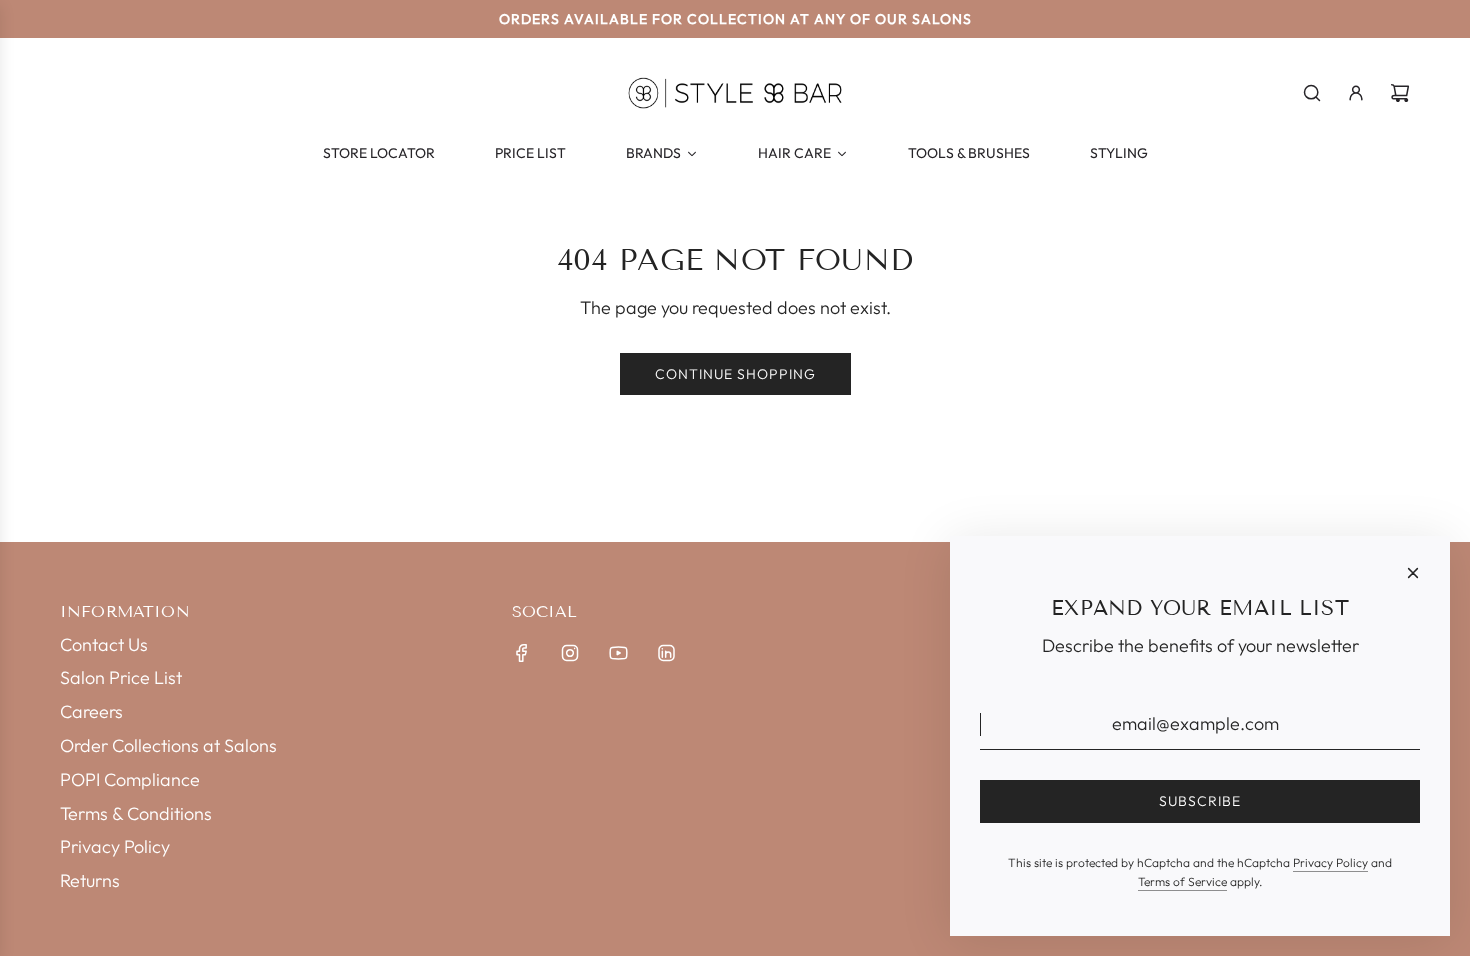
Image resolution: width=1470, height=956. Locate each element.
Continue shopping (735, 374)
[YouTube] (618, 653)
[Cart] (1400, 93)
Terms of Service (1182, 881)
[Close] (1413, 573)
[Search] (1312, 93)
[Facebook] (522, 653)
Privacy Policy (1330, 862)
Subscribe (1200, 801)
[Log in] (1356, 93)
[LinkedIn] (666, 653)
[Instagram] (570, 653)
